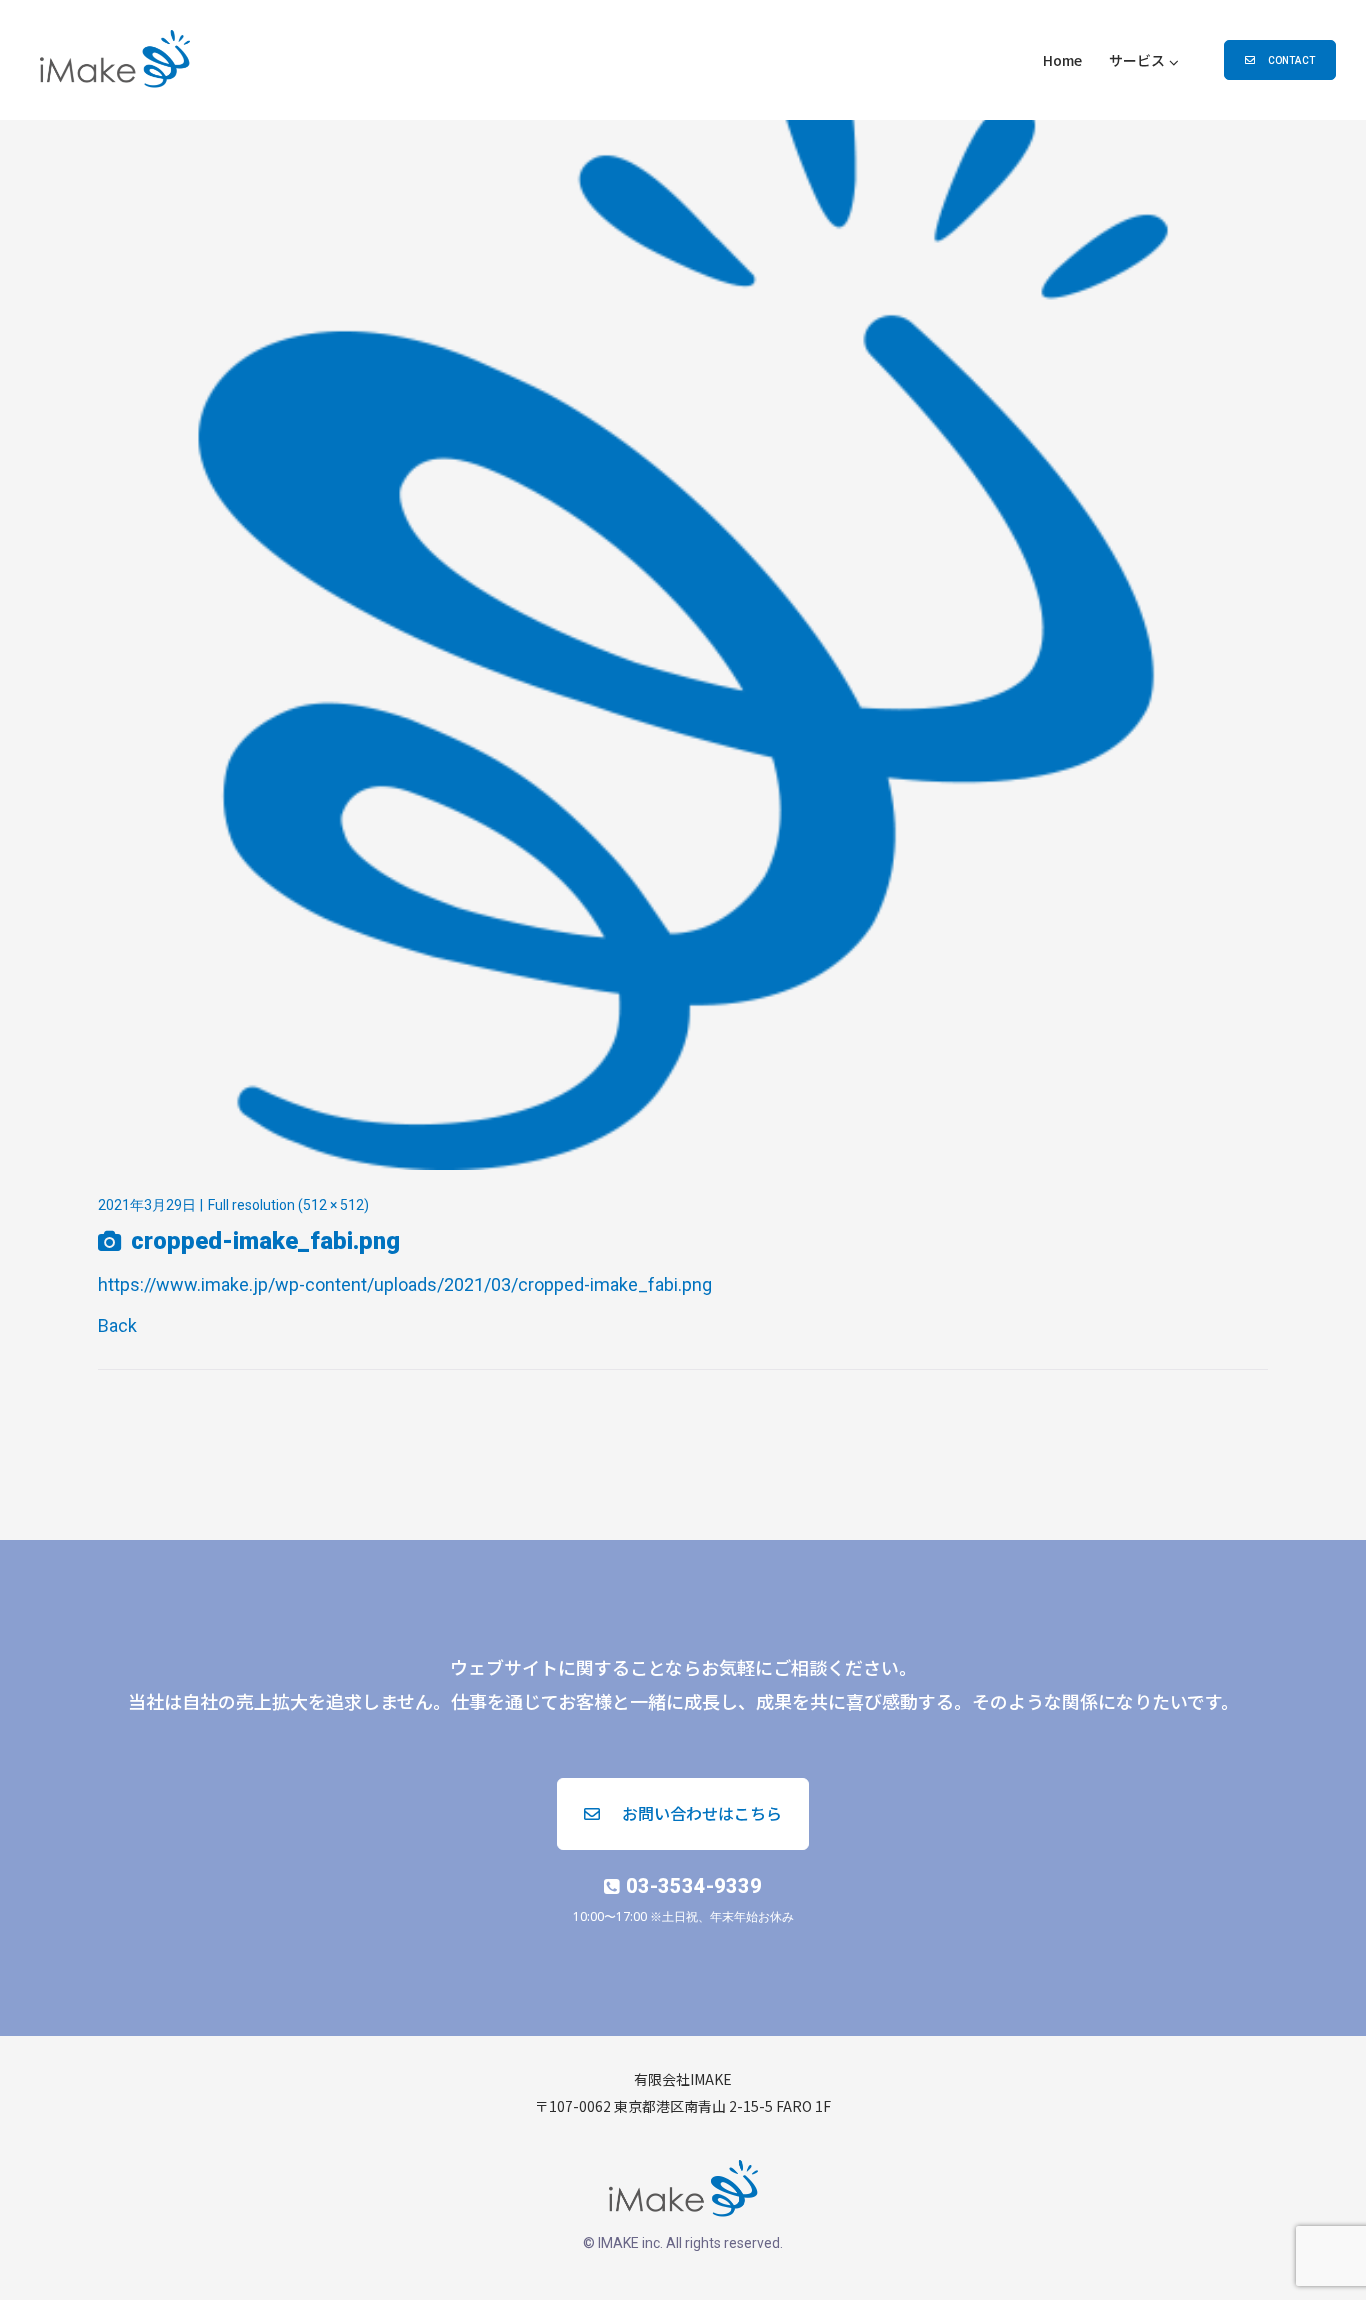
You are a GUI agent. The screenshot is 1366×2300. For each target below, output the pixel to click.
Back (117, 1325)
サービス (1137, 60)
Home (1062, 60)
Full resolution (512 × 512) (288, 1205)
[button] (1280, 60)
